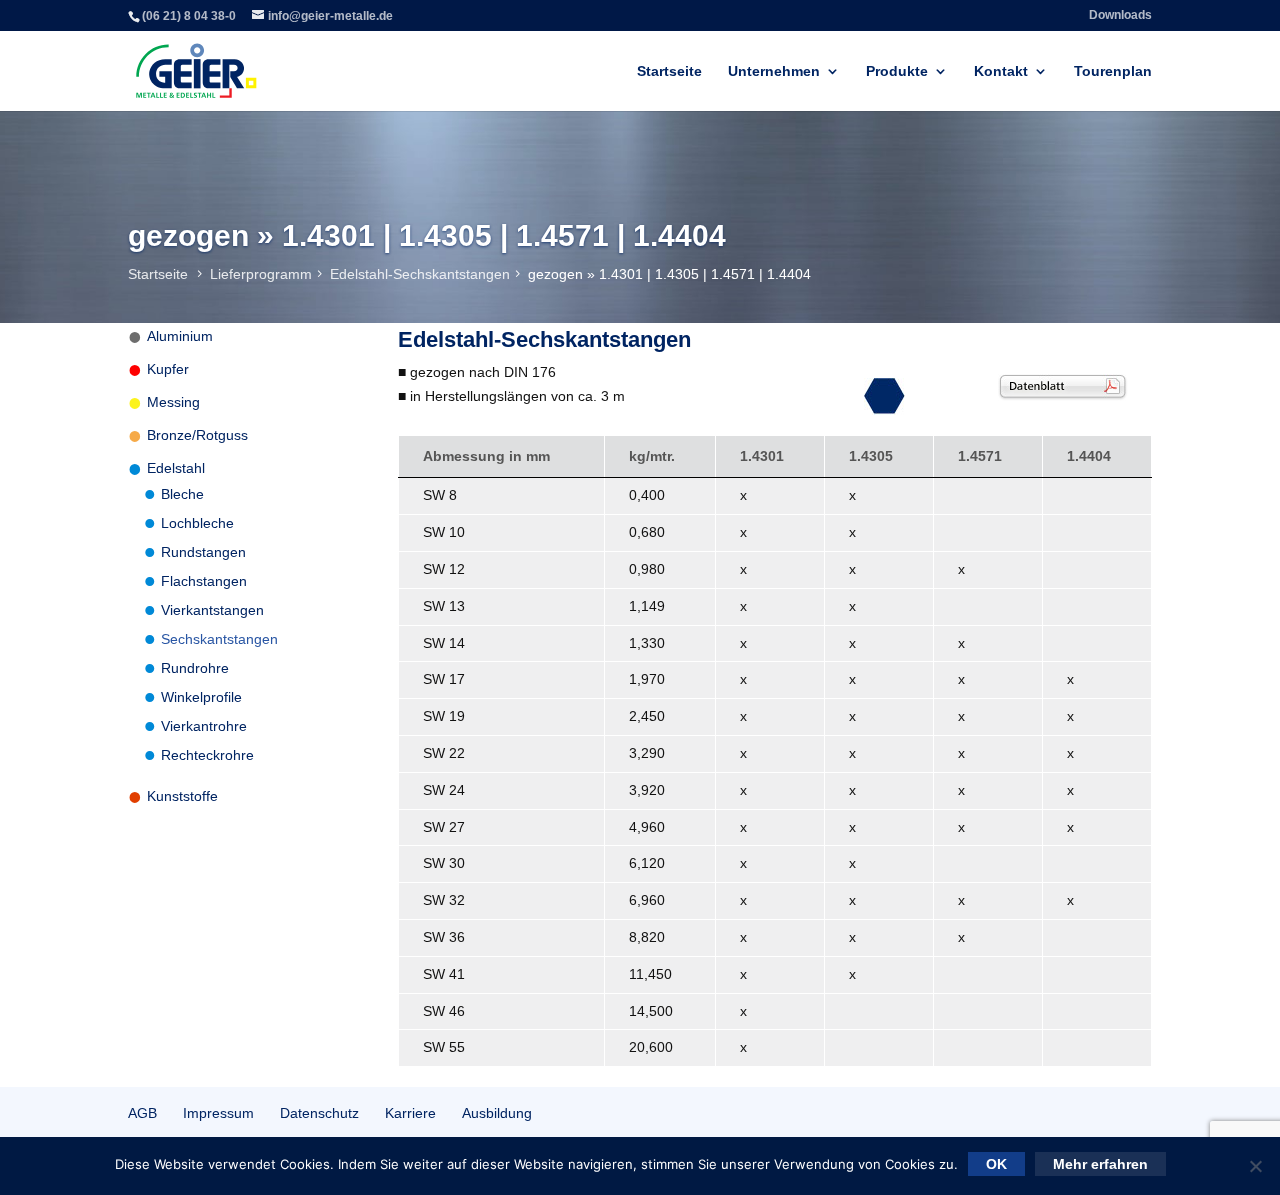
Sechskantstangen (219, 639)
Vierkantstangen (212, 610)
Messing (173, 402)
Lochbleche (197, 523)
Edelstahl (176, 468)
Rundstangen (203, 552)
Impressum (218, 1113)
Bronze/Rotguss (197, 435)
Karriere (410, 1113)
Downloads (1120, 15)
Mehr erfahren (1100, 1164)
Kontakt (1001, 71)
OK (996, 1164)
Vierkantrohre (204, 726)
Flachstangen (204, 581)
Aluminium (180, 336)
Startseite (669, 71)
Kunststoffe (182, 796)
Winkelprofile (201, 697)
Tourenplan (1113, 71)
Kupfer (168, 369)
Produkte (897, 71)
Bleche (182, 494)
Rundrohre (195, 668)
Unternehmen (774, 71)
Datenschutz (319, 1113)
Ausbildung (497, 1113)
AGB (142, 1113)
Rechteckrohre (207, 755)
